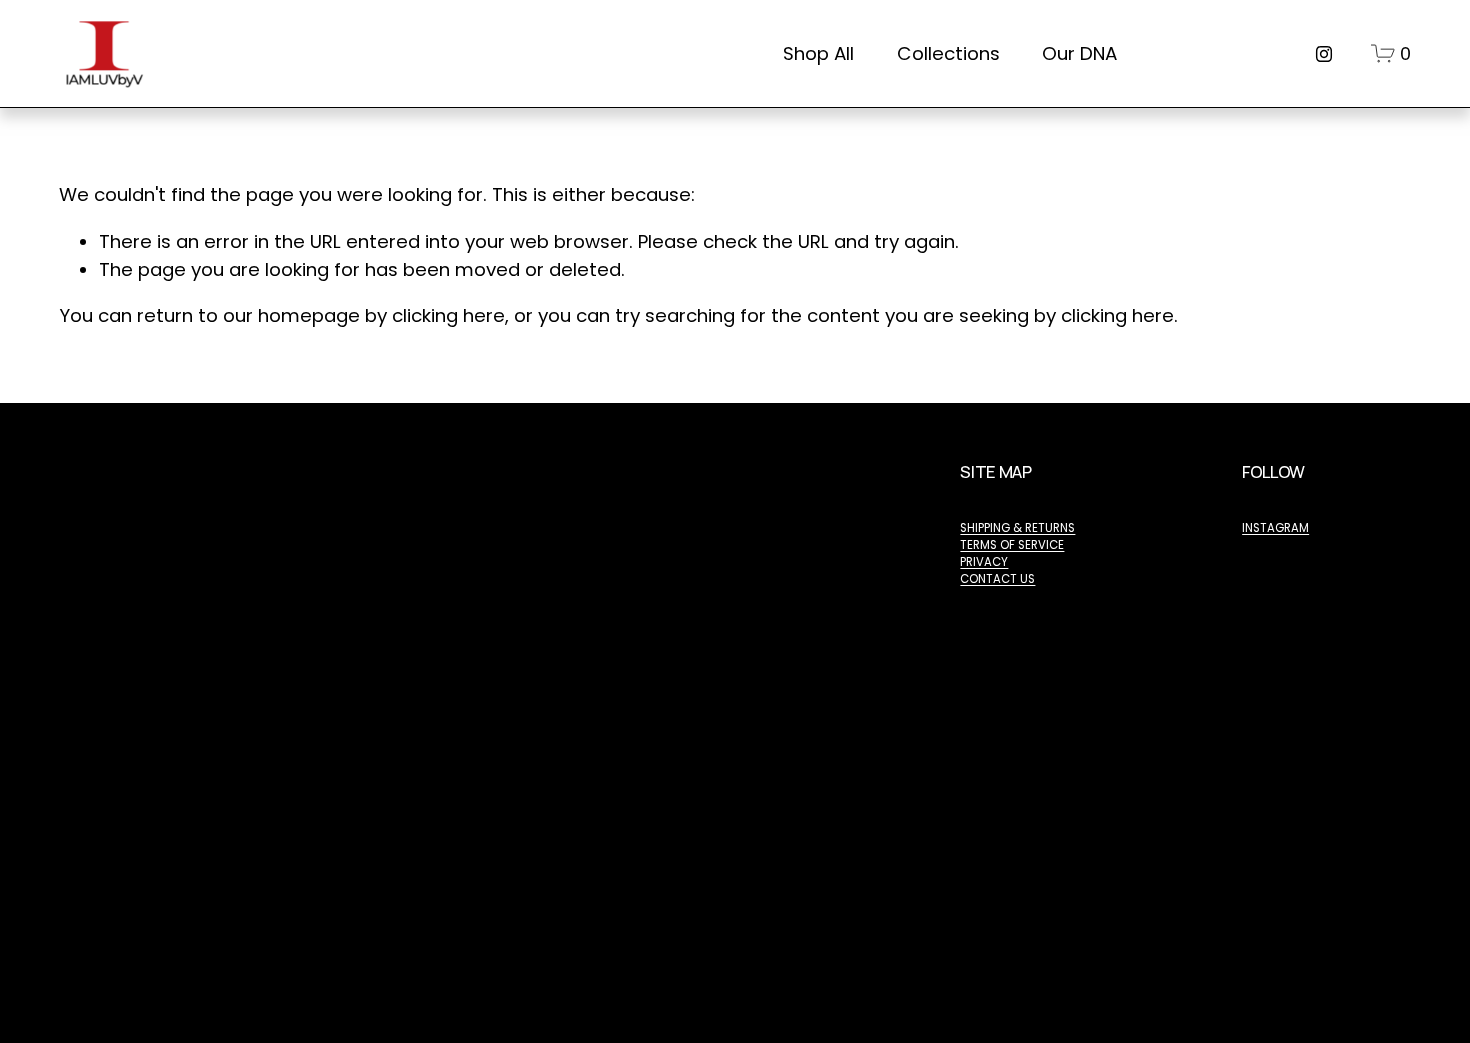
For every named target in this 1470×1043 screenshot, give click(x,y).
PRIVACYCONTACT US (997, 570)
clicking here (448, 315)
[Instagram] (1324, 54)
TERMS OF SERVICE (1012, 545)
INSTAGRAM (1275, 528)
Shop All (818, 53)
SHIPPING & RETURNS (1017, 528)
